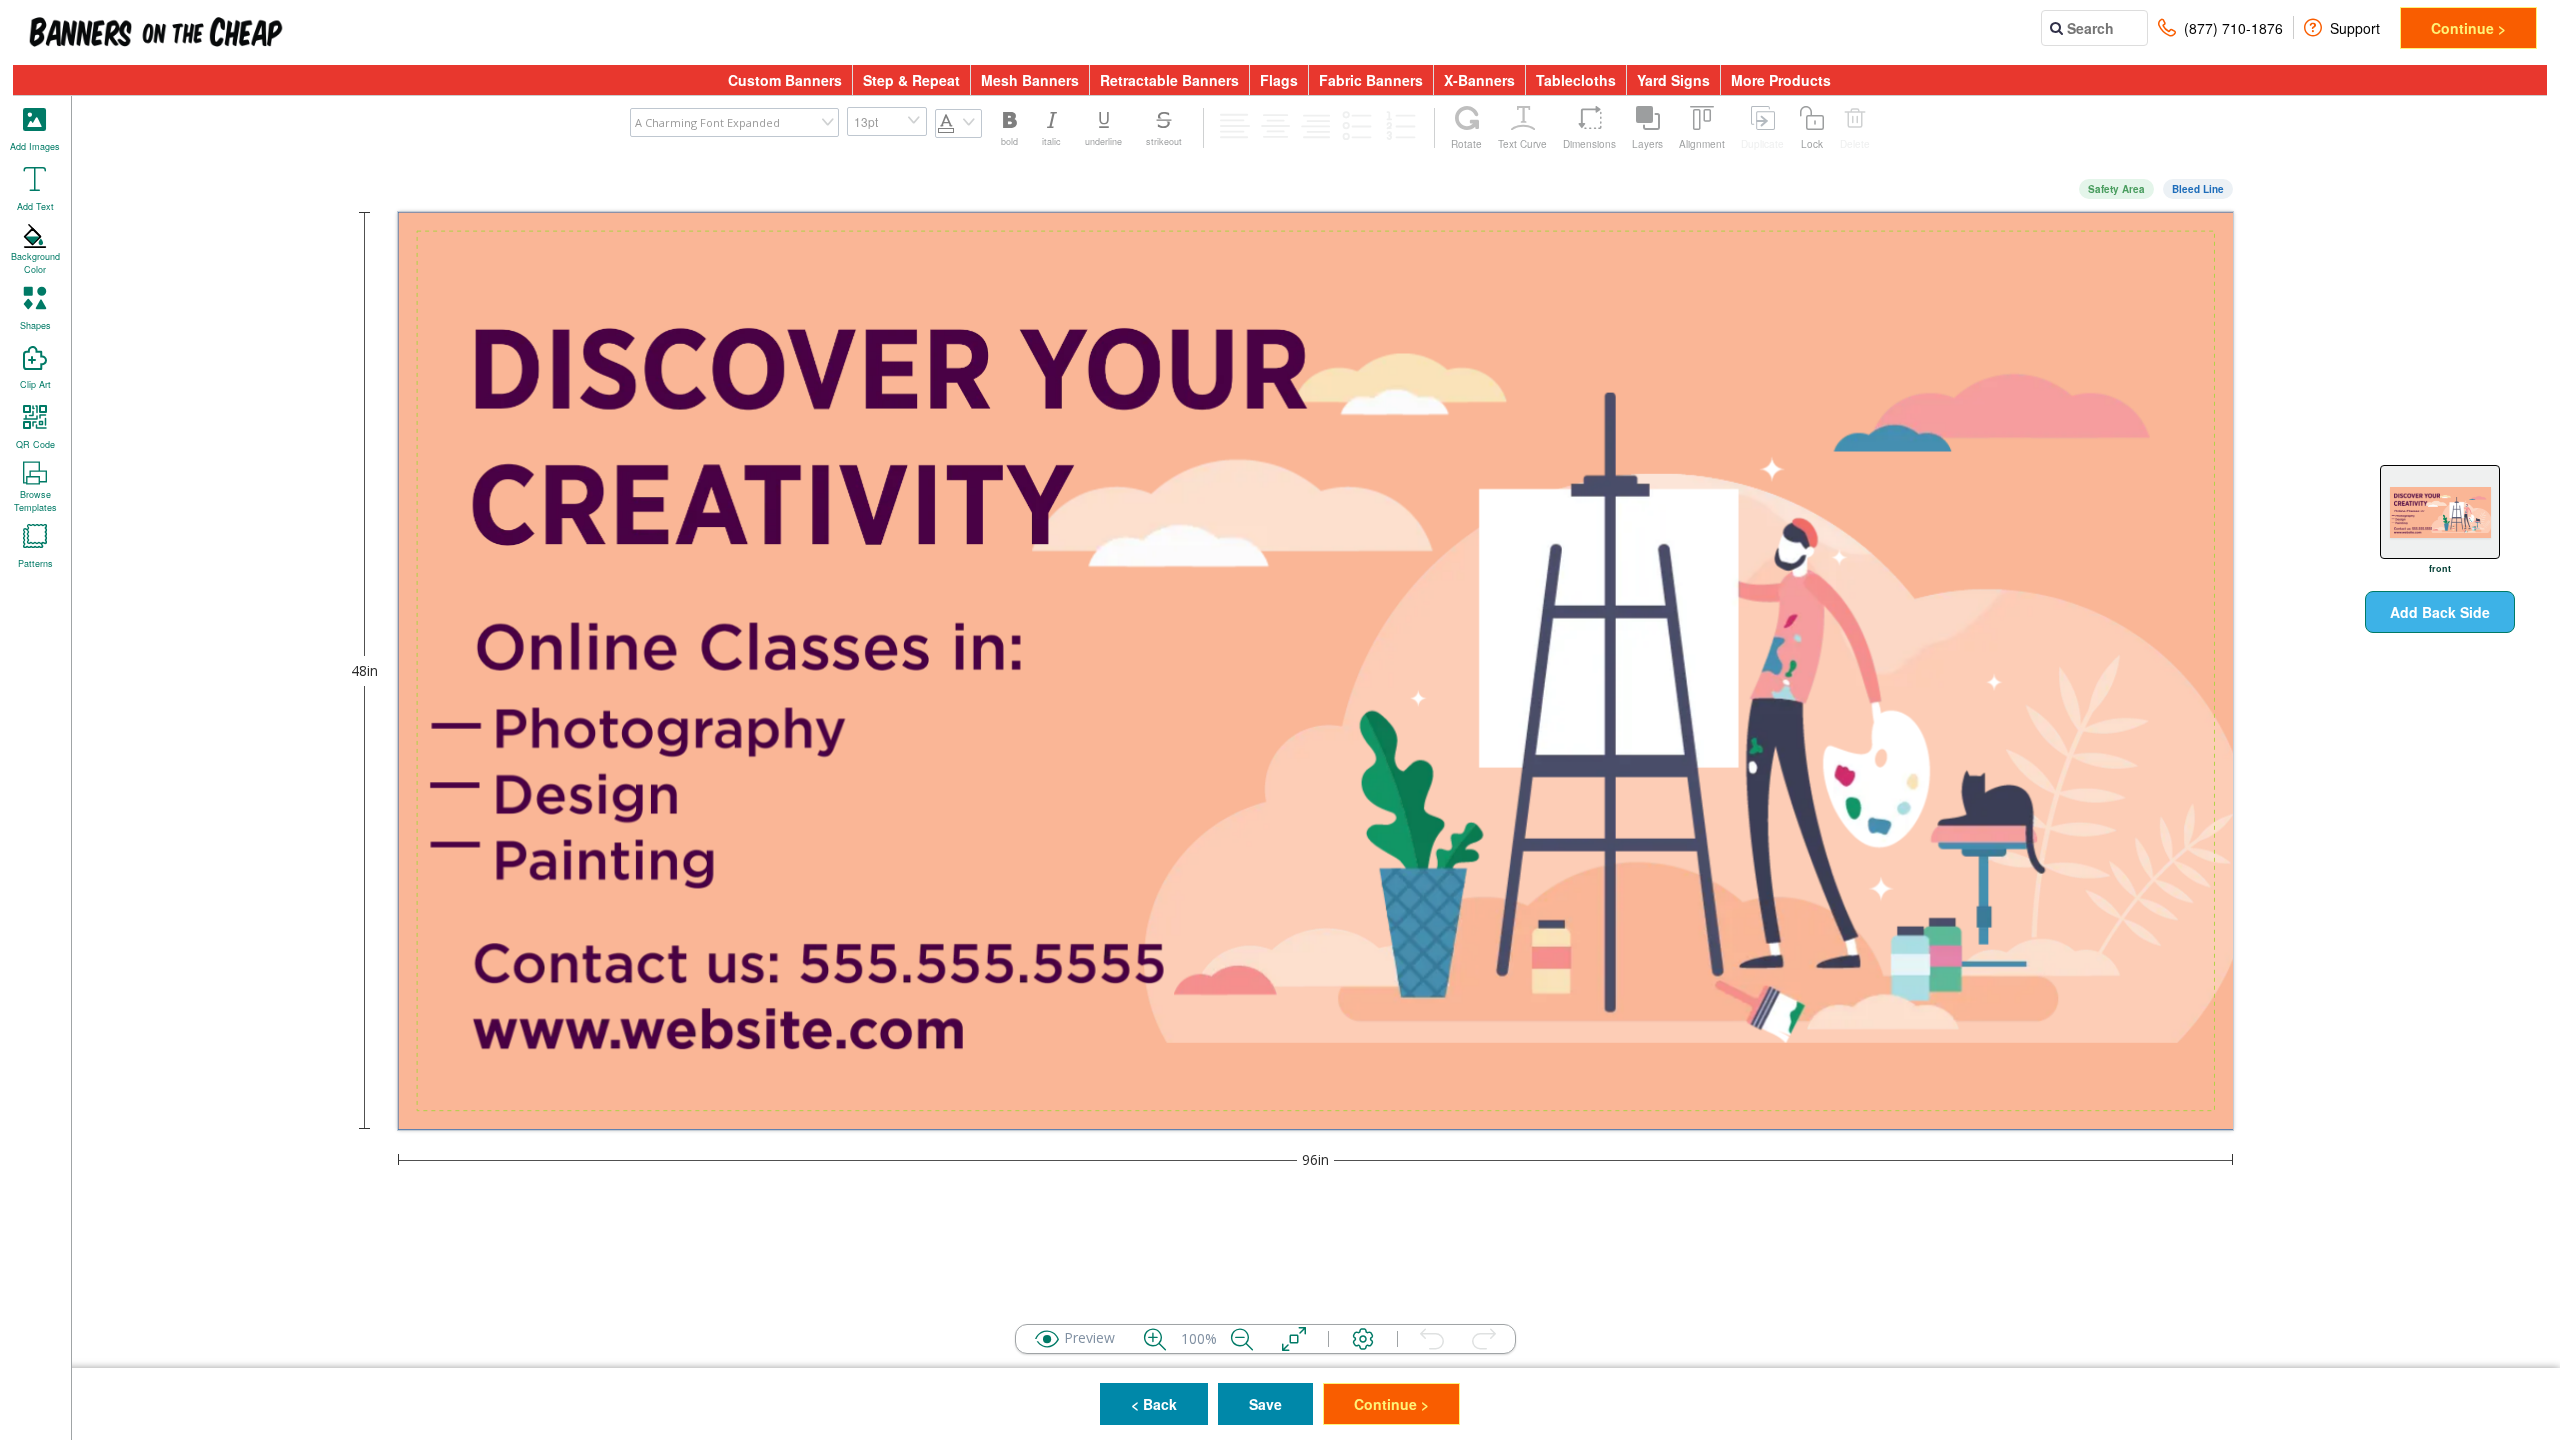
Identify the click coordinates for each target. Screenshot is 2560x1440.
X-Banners (1479, 80)
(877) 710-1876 (2233, 28)
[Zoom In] (1155, 1339)
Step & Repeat (911, 80)
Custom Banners (785, 80)
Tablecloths (1576, 80)
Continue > (2468, 28)
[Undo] (1432, 1339)
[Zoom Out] (1242, 1339)
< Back (1154, 1404)
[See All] (1294, 1339)
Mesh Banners (1030, 80)
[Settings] (1363, 1339)
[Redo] (1484, 1339)
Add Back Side (2440, 612)
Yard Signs (1673, 80)
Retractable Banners (1169, 80)
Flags (1279, 80)
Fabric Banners (1371, 80)
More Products (1781, 80)
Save (1265, 1404)
